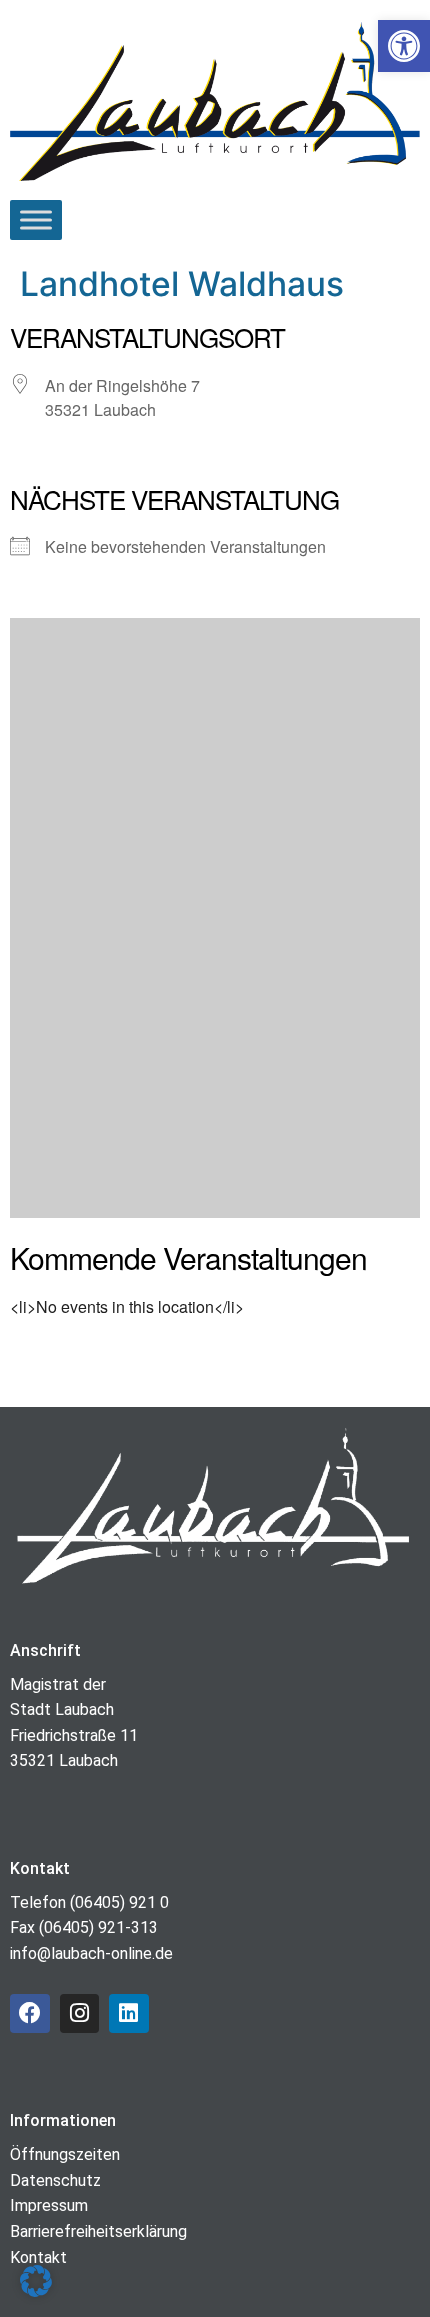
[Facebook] (30, 2014)
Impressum (49, 2205)
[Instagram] (80, 2014)
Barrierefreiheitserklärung (98, 2231)
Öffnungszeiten (65, 2154)
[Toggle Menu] (36, 220)
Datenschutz (55, 2180)
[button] (36, 2281)
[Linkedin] (129, 2014)
